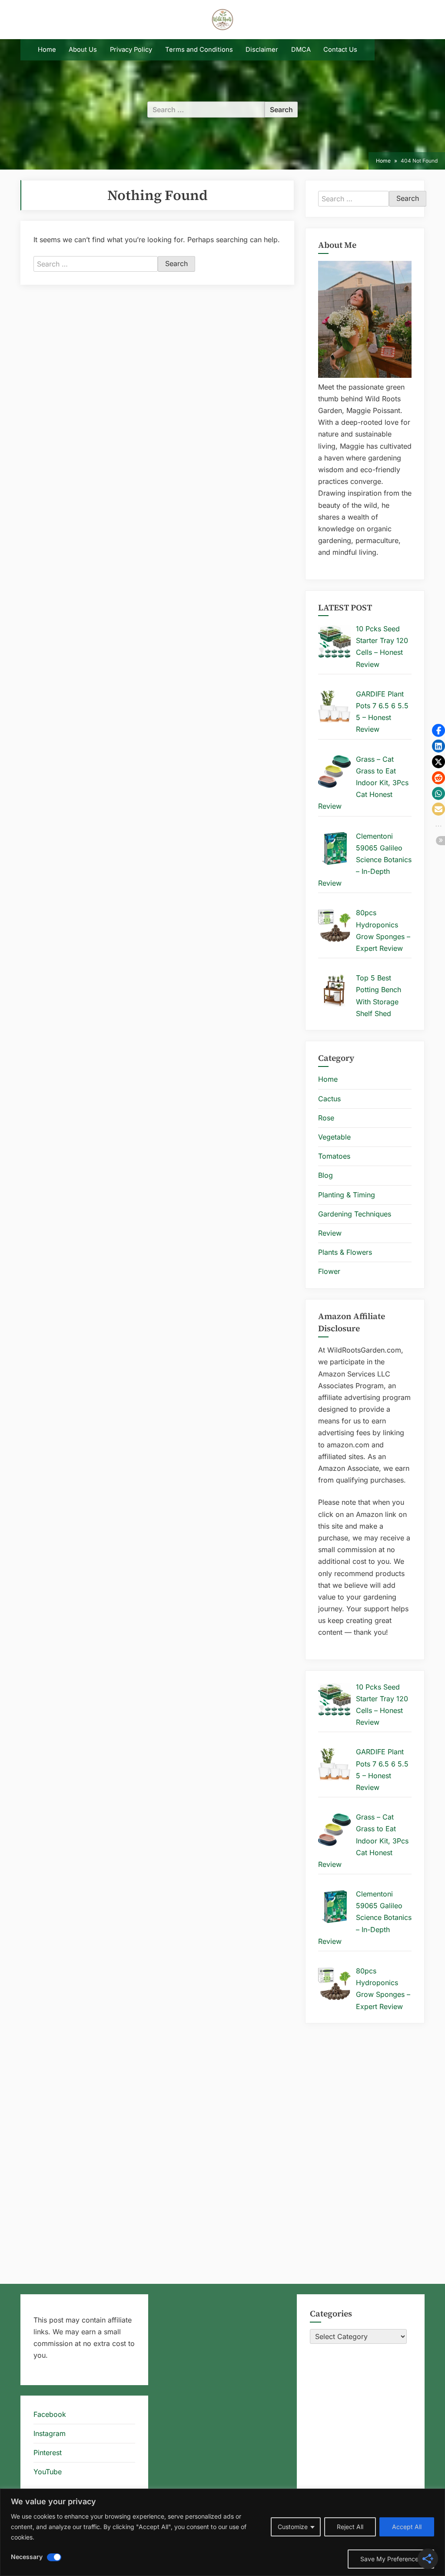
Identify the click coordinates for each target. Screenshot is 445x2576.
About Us (83, 50)
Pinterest (48, 2453)
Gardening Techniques (355, 1214)
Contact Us (340, 50)
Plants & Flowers (345, 1252)
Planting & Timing (347, 1195)
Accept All (407, 2527)
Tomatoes (334, 1156)
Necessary (27, 2557)
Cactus (329, 1099)
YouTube (48, 2472)
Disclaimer (262, 50)
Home (47, 50)
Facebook (50, 2414)
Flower (329, 1271)
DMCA (301, 50)
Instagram (50, 2433)
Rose (326, 1118)
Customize (293, 2527)
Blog (325, 1175)
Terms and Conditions (199, 50)
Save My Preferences (391, 2559)
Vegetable (334, 1137)
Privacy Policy (131, 50)
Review (330, 1233)
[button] (438, 730)
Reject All (350, 2527)
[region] (222, 2532)
